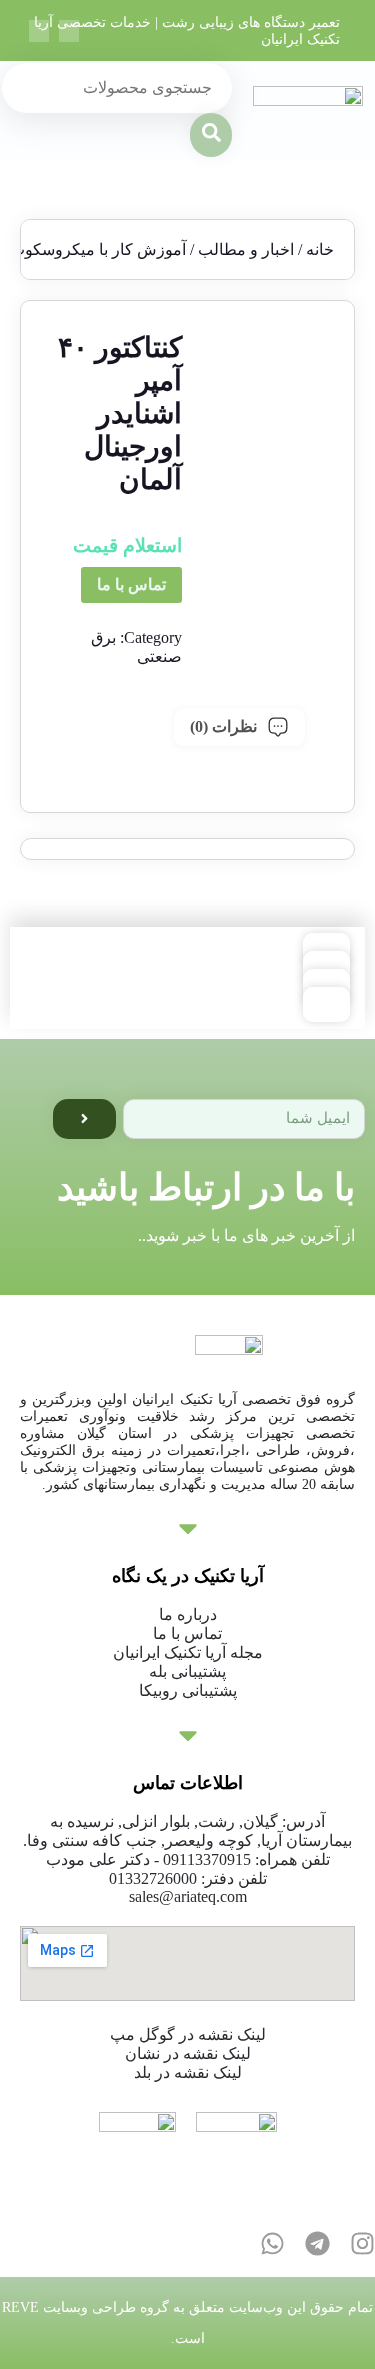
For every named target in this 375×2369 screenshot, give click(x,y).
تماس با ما (131, 584)
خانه (320, 249)
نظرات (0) (223, 726)
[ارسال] (84, 1119)
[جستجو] (211, 135)
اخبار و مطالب (246, 249)
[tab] (239, 727)
